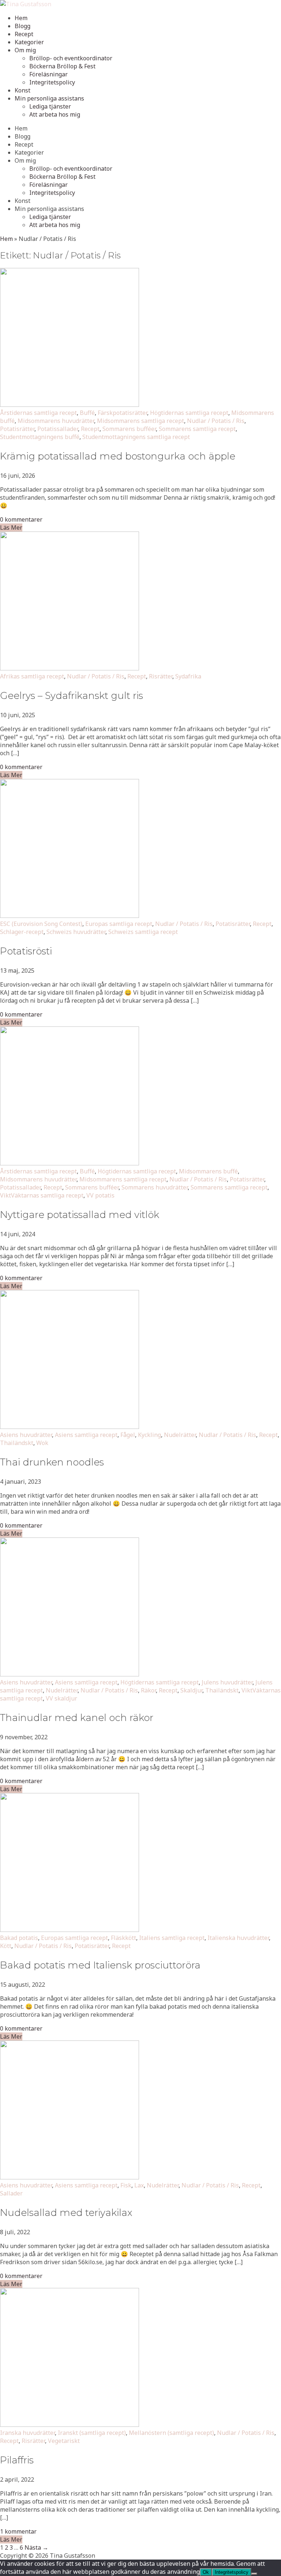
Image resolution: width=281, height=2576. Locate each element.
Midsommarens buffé (208, 1171)
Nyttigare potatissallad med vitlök (80, 1215)
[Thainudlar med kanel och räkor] (70, 1674)
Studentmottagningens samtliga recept (136, 437)
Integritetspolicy (52, 82)
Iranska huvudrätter (27, 2433)
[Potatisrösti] (70, 916)
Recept (24, 34)
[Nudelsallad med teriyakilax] (70, 2177)
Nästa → (36, 2547)
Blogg (23, 26)
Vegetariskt (64, 2441)
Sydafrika (188, 676)
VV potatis (100, 1195)
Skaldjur (191, 1690)
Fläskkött (123, 1938)
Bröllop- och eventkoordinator (71, 58)
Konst (23, 90)
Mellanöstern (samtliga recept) (171, 2433)
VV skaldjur (61, 1698)
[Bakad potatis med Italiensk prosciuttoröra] (70, 1930)
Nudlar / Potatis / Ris (216, 421)
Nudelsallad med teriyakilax (66, 2213)
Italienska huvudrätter (238, 1938)
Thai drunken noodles (52, 1462)
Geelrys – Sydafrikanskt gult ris (72, 696)
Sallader (11, 2193)
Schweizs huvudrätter (76, 932)
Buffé (87, 413)
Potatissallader (58, 429)
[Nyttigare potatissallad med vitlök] (70, 1163)
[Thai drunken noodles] (70, 1427)
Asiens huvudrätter (26, 1435)
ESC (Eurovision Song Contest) (41, 924)
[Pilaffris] (70, 2425)
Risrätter (161, 676)
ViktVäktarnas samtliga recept (42, 1195)
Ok (206, 2572)
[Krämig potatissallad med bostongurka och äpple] (70, 405)
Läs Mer (11, 527)
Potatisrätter (17, 429)
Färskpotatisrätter (122, 413)
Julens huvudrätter (227, 1682)
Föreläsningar (48, 74)
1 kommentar (18, 2531)
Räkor (148, 1690)
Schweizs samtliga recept (143, 932)
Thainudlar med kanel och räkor (77, 1718)
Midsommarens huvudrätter (56, 421)
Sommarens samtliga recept (197, 429)
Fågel (128, 1435)
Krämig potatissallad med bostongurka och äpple (118, 456)
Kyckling (149, 1435)
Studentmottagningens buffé (40, 437)
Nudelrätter (180, 1435)
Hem (21, 18)
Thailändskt (17, 1443)
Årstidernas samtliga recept (38, 413)
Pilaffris (17, 2460)
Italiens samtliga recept (172, 1938)
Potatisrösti (26, 951)
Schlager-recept (22, 932)
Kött (6, 1946)
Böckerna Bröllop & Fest (62, 66)
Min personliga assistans (49, 98)
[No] (254, 2574)
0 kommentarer (21, 519)
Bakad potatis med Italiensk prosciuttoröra (100, 1965)
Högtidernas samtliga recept (189, 413)
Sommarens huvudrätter (155, 1187)
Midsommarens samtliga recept (140, 421)
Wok (42, 1443)
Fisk (126, 2185)
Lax (139, 2185)
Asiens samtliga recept (86, 1435)
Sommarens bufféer (129, 429)
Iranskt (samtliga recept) (92, 2433)
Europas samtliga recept (119, 924)
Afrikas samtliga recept (32, 676)
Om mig (25, 50)
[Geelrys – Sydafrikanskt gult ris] (70, 668)
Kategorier (29, 42)
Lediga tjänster (50, 106)
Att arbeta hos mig (55, 114)
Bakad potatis (19, 1938)
